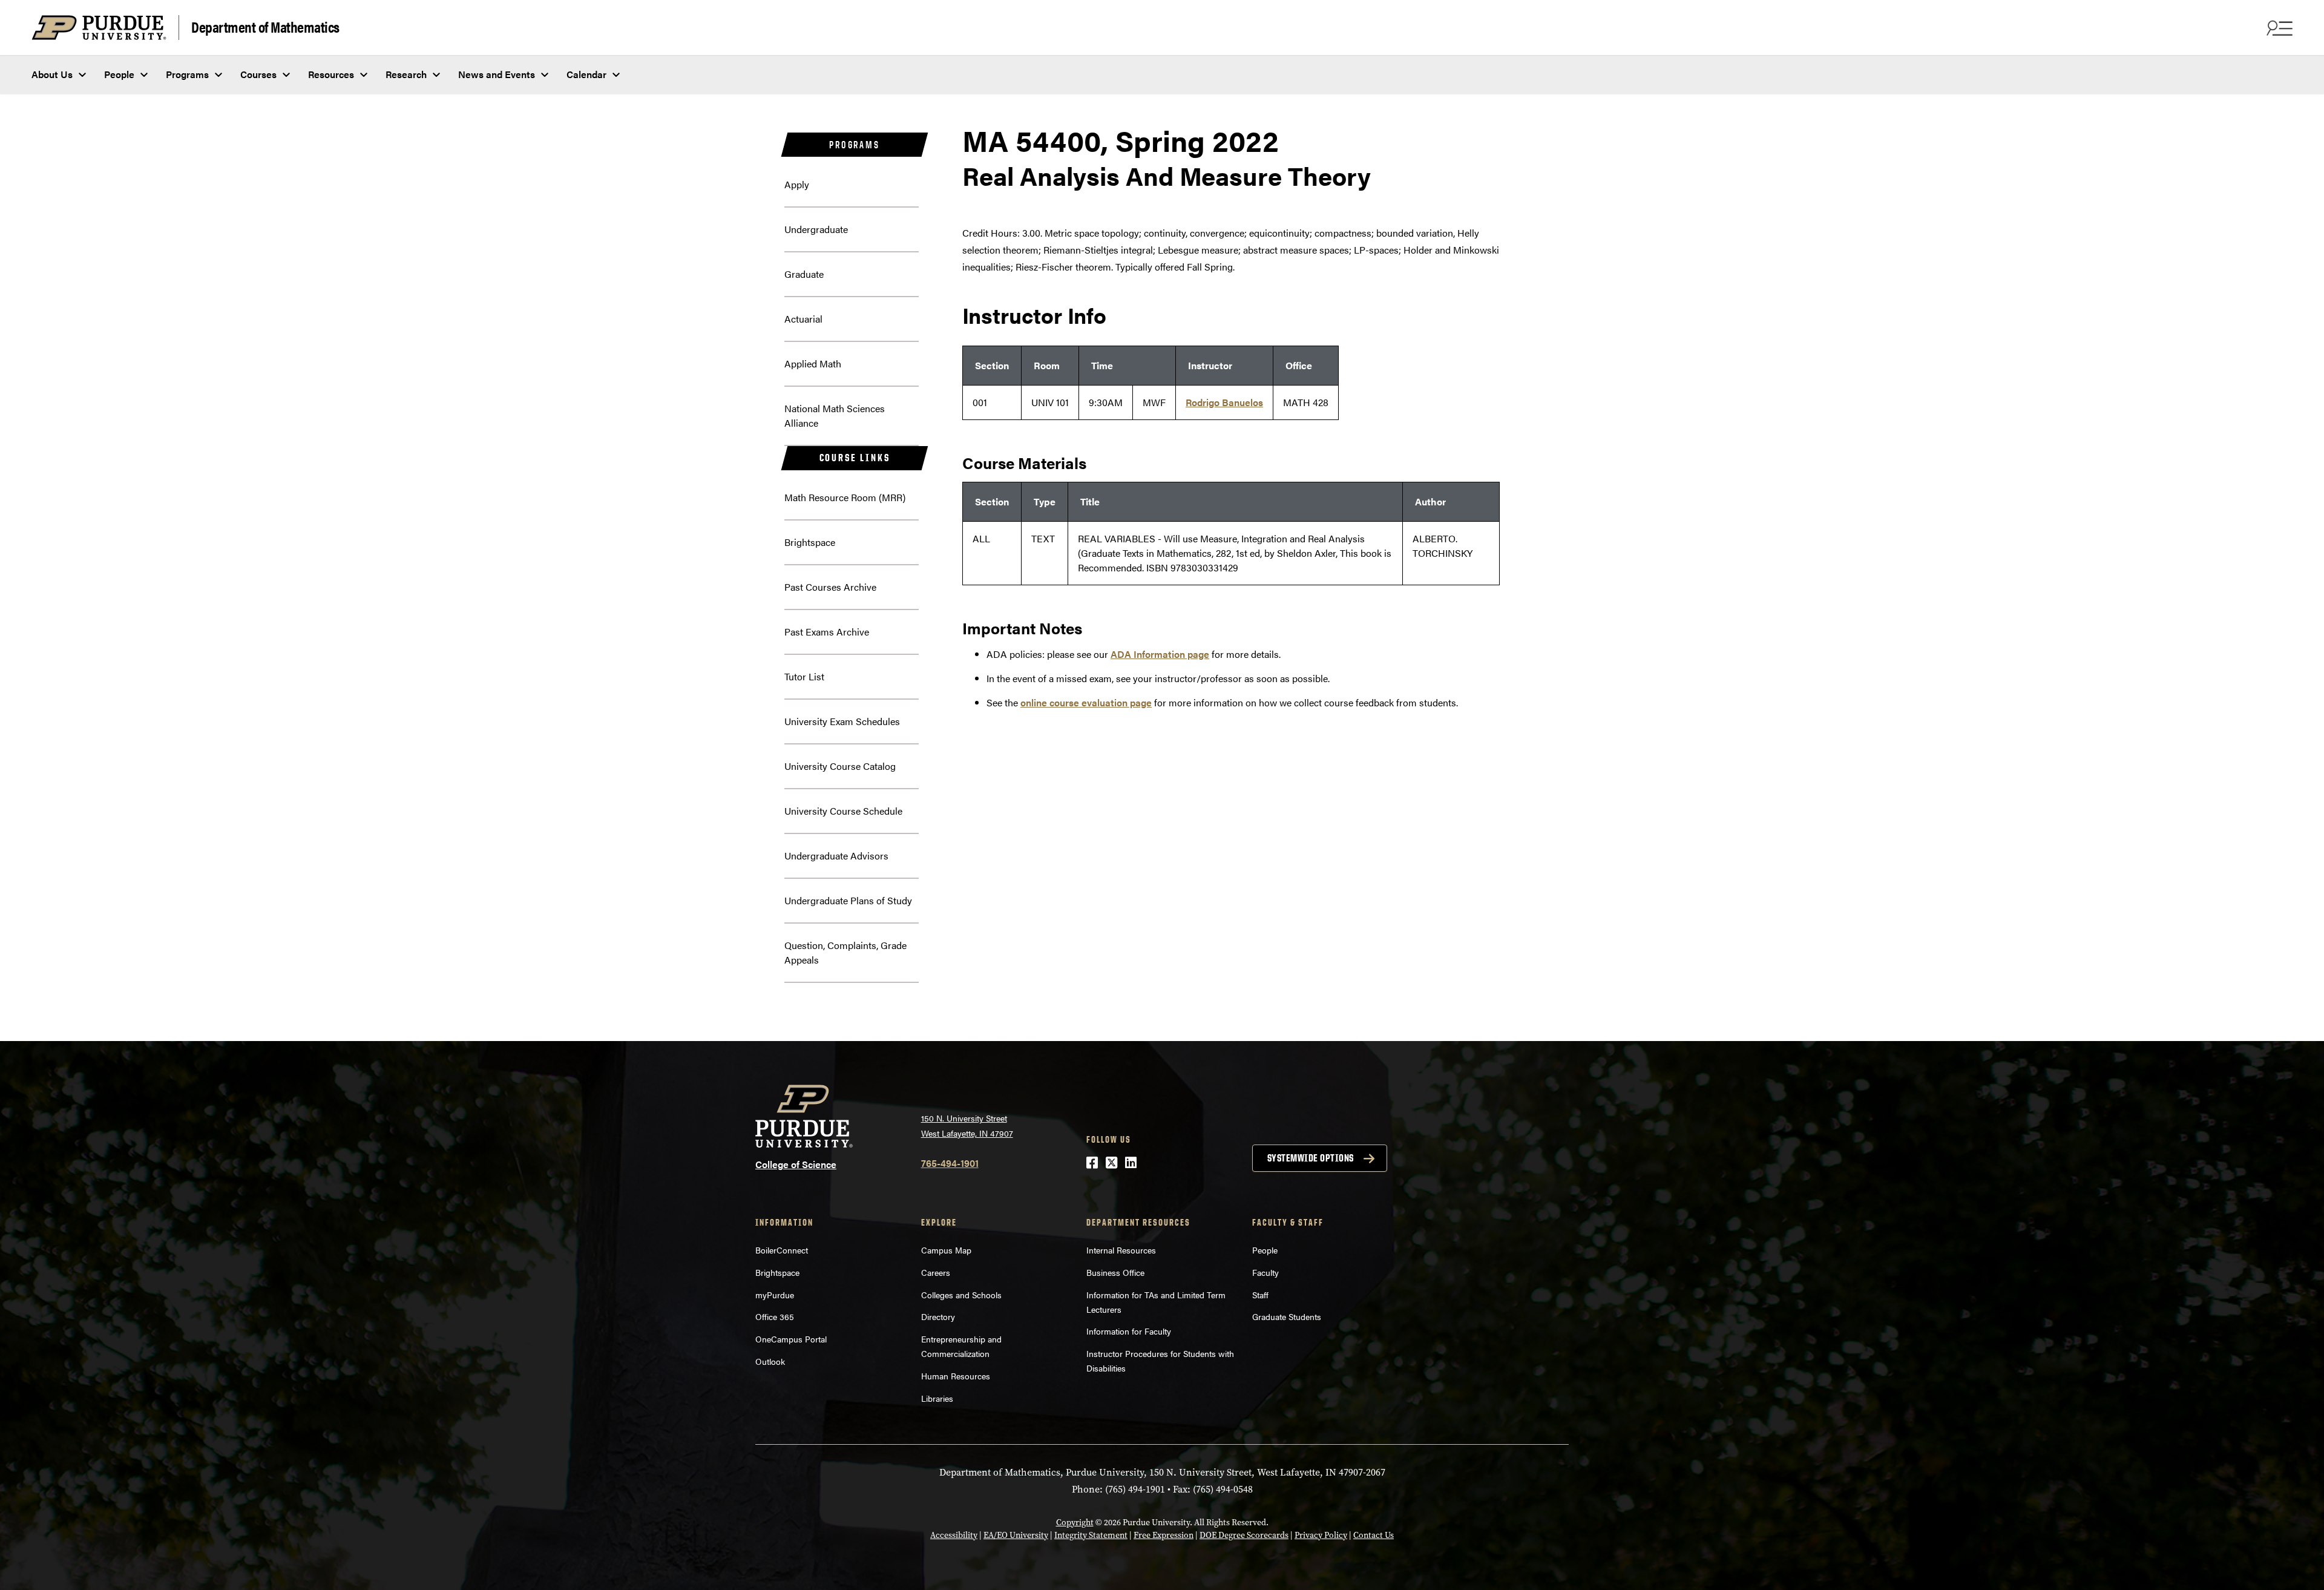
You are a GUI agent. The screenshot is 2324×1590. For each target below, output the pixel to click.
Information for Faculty (1129, 1331)
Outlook (770, 1361)
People (119, 74)
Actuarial (803, 319)
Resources (331, 74)
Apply (797, 184)
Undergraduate (816, 229)
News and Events (497, 74)
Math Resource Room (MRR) (845, 497)
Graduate (804, 274)
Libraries (937, 1398)
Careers (936, 1272)
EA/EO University (1016, 1535)
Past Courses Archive (830, 587)
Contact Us (1374, 1535)
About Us (52, 74)
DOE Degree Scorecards (1244, 1535)
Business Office (1115, 1272)
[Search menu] (2278, 28)
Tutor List (804, 676)
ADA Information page (1160, 654)
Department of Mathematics (265, 26)
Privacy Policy (1321, 1535)
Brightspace (810, 542)
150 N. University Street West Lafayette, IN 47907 (967, 1125)
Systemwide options (1311, 1158)
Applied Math (813, 363)
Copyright (1075, 1523)
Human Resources (956, 1376)
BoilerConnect (782, 1250)
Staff (1260, 1295)
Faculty (1265, 1272)
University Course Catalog (840, 766)
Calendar (586, 74)
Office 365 (775, 1316)
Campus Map (946, 1250)
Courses (258, 74)
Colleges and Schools (961, 1295)
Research (406, 74)
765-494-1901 (950, 1163)
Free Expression (1164, 1535)
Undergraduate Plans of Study (848, 900)
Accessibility (954, 1535)
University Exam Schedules (842, 721)
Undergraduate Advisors (836, 856)
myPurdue (775, 1295)
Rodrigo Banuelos (1224, 402)
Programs (187, 74)
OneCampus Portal (791, 1339)
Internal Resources (1121, 1250)
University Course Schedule (843, 811)
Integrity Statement (1091, 1535)
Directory (938, 1316)
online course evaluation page (1086, 702)
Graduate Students (1287, 1316)
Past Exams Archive (827, 632)
